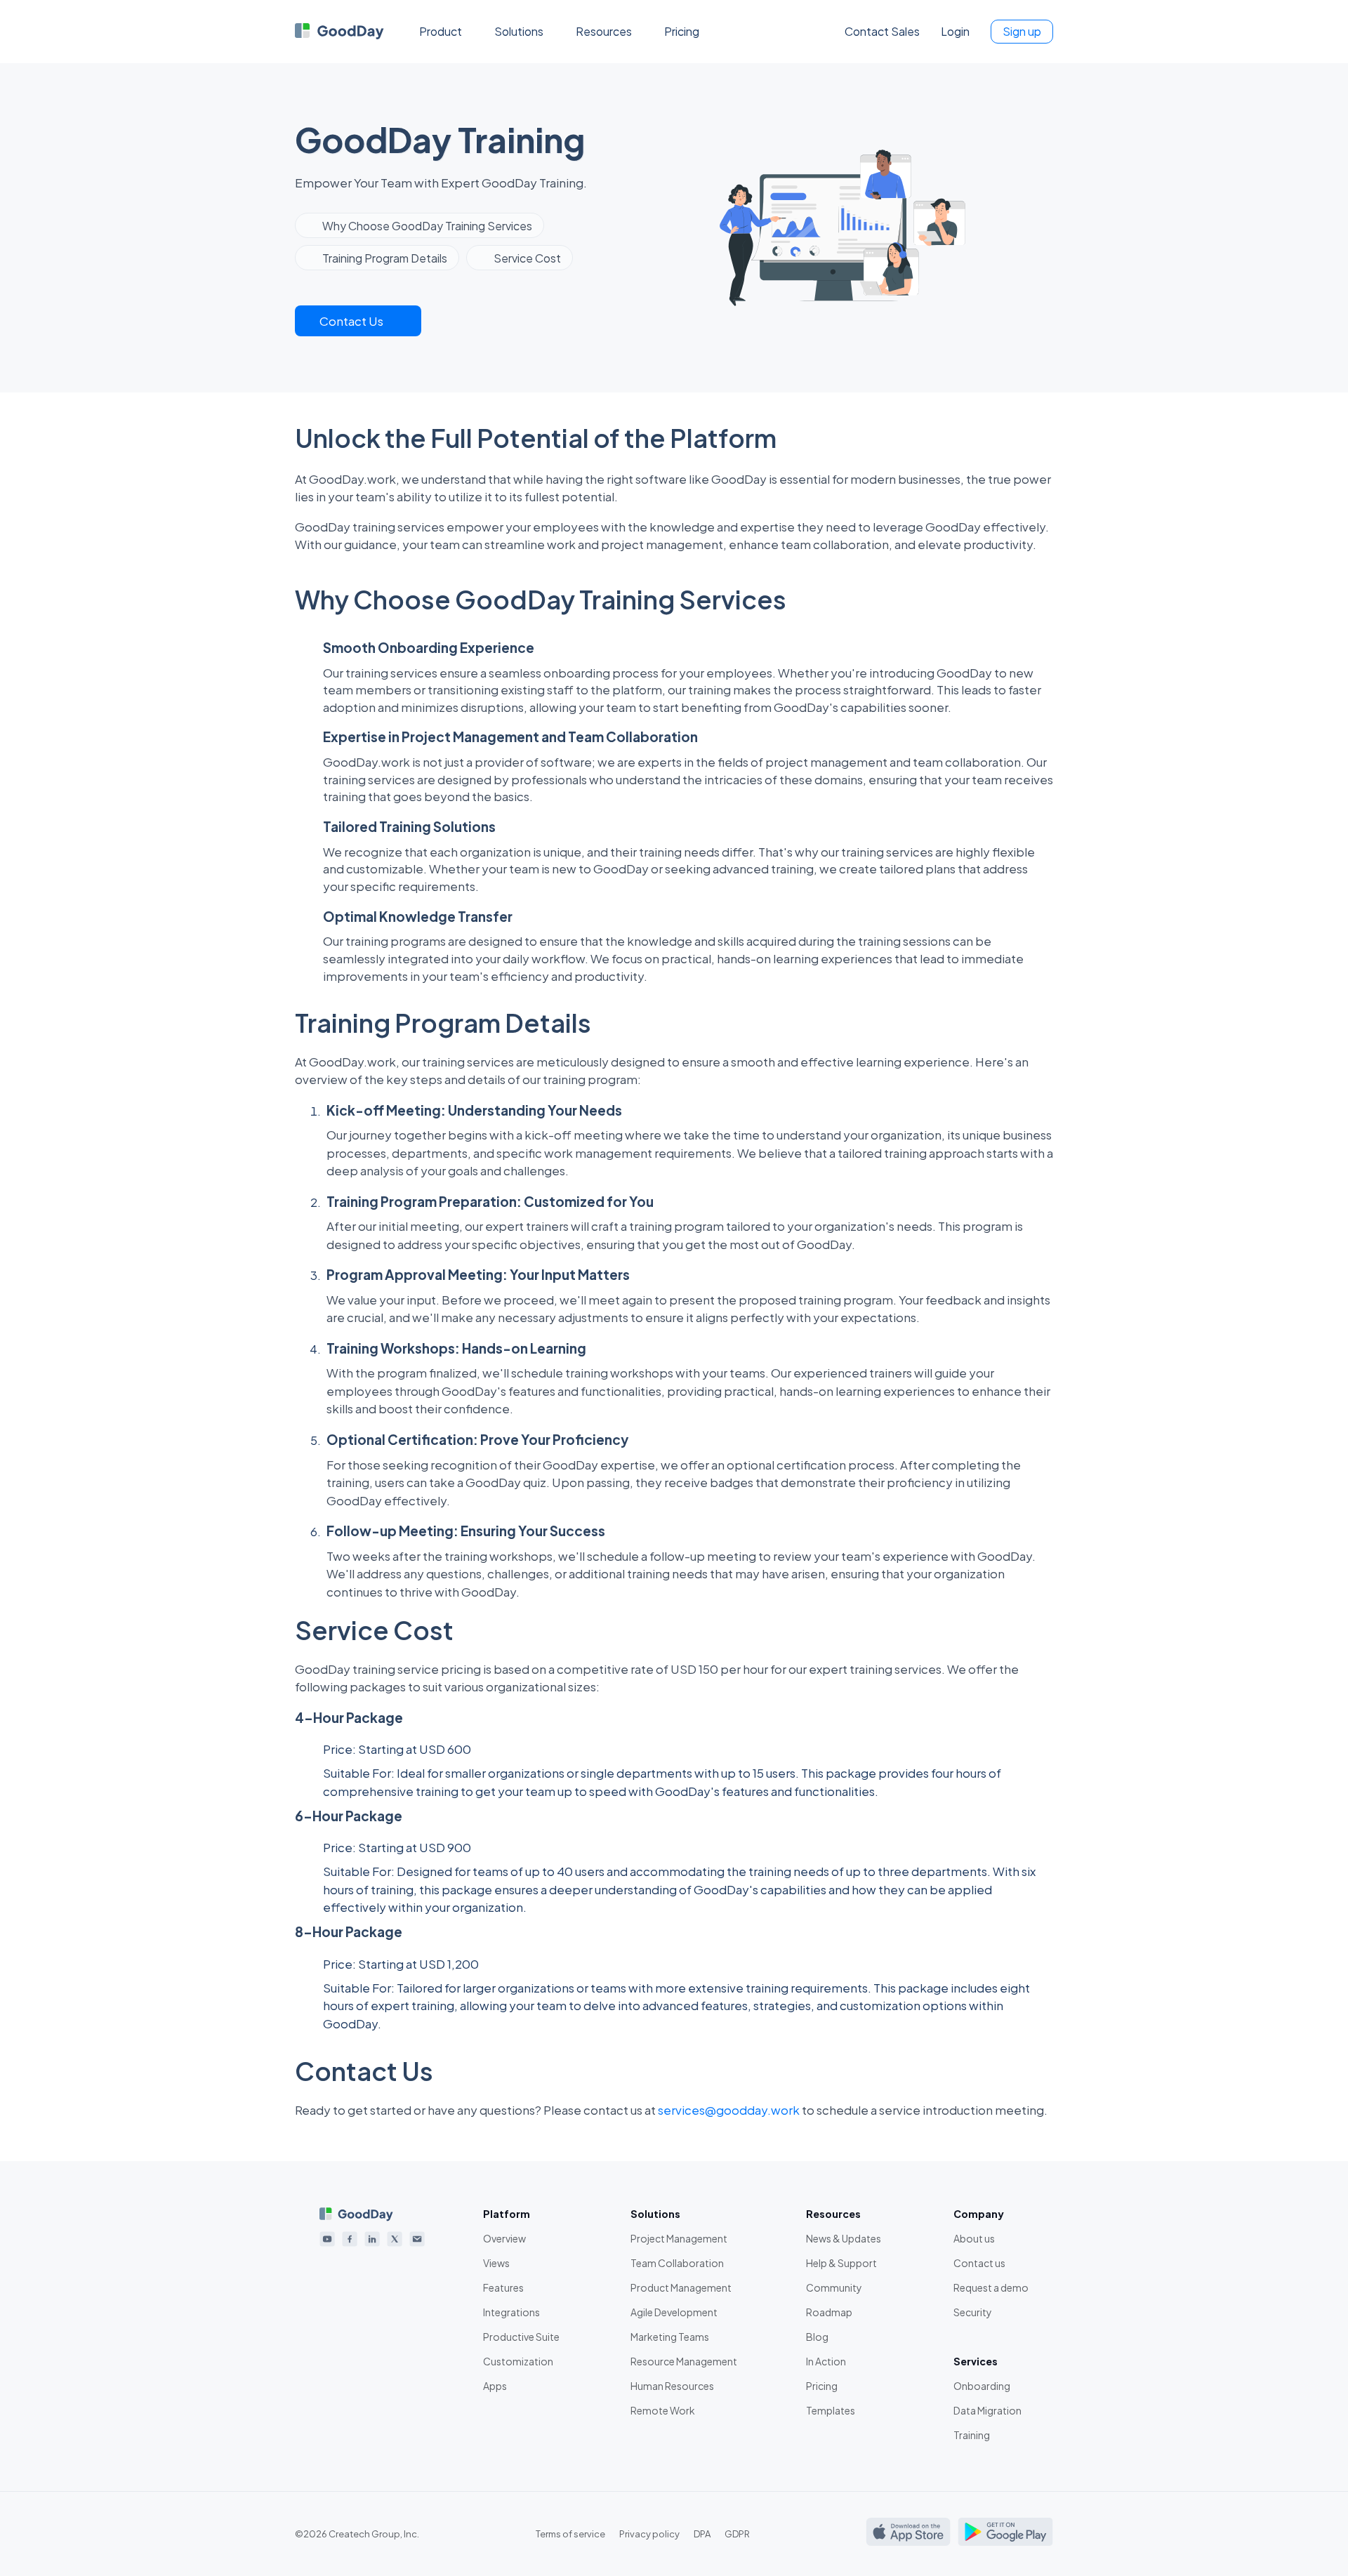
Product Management (681, 2287)
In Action (826, 2361)
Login (955, 31)
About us (974, 2238)
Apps (495, 2386)
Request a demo (991, 2287)
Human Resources (672, 2386)
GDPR (737, 2534)
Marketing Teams (670, 2337)
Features (503, 2287)
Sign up (1022, 31)
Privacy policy (649, 2534)
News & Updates (844, 2238)
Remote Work (663, 2410)
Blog (817, 2337)
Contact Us (351, 321)
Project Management (679, 2238)
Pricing (682, 31)
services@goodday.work (729, 2110)
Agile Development (674, 2312)
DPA (702, 2534)
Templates (831, 2410)
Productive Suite (521, 2337)
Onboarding (982, 2386)
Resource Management (684, 2361)
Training (972, 2435)
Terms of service (570, 2534)
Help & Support (841, 2263)
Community (834, 2287)
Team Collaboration (677, 2263)
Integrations (511, 2312)
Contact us (979, 2263)
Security (973, 2312)
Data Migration (987, 2410)
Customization (518, 2361)
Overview (504, 2238)
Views (496, 2263)
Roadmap (829, 2312)
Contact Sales (882, 31)
